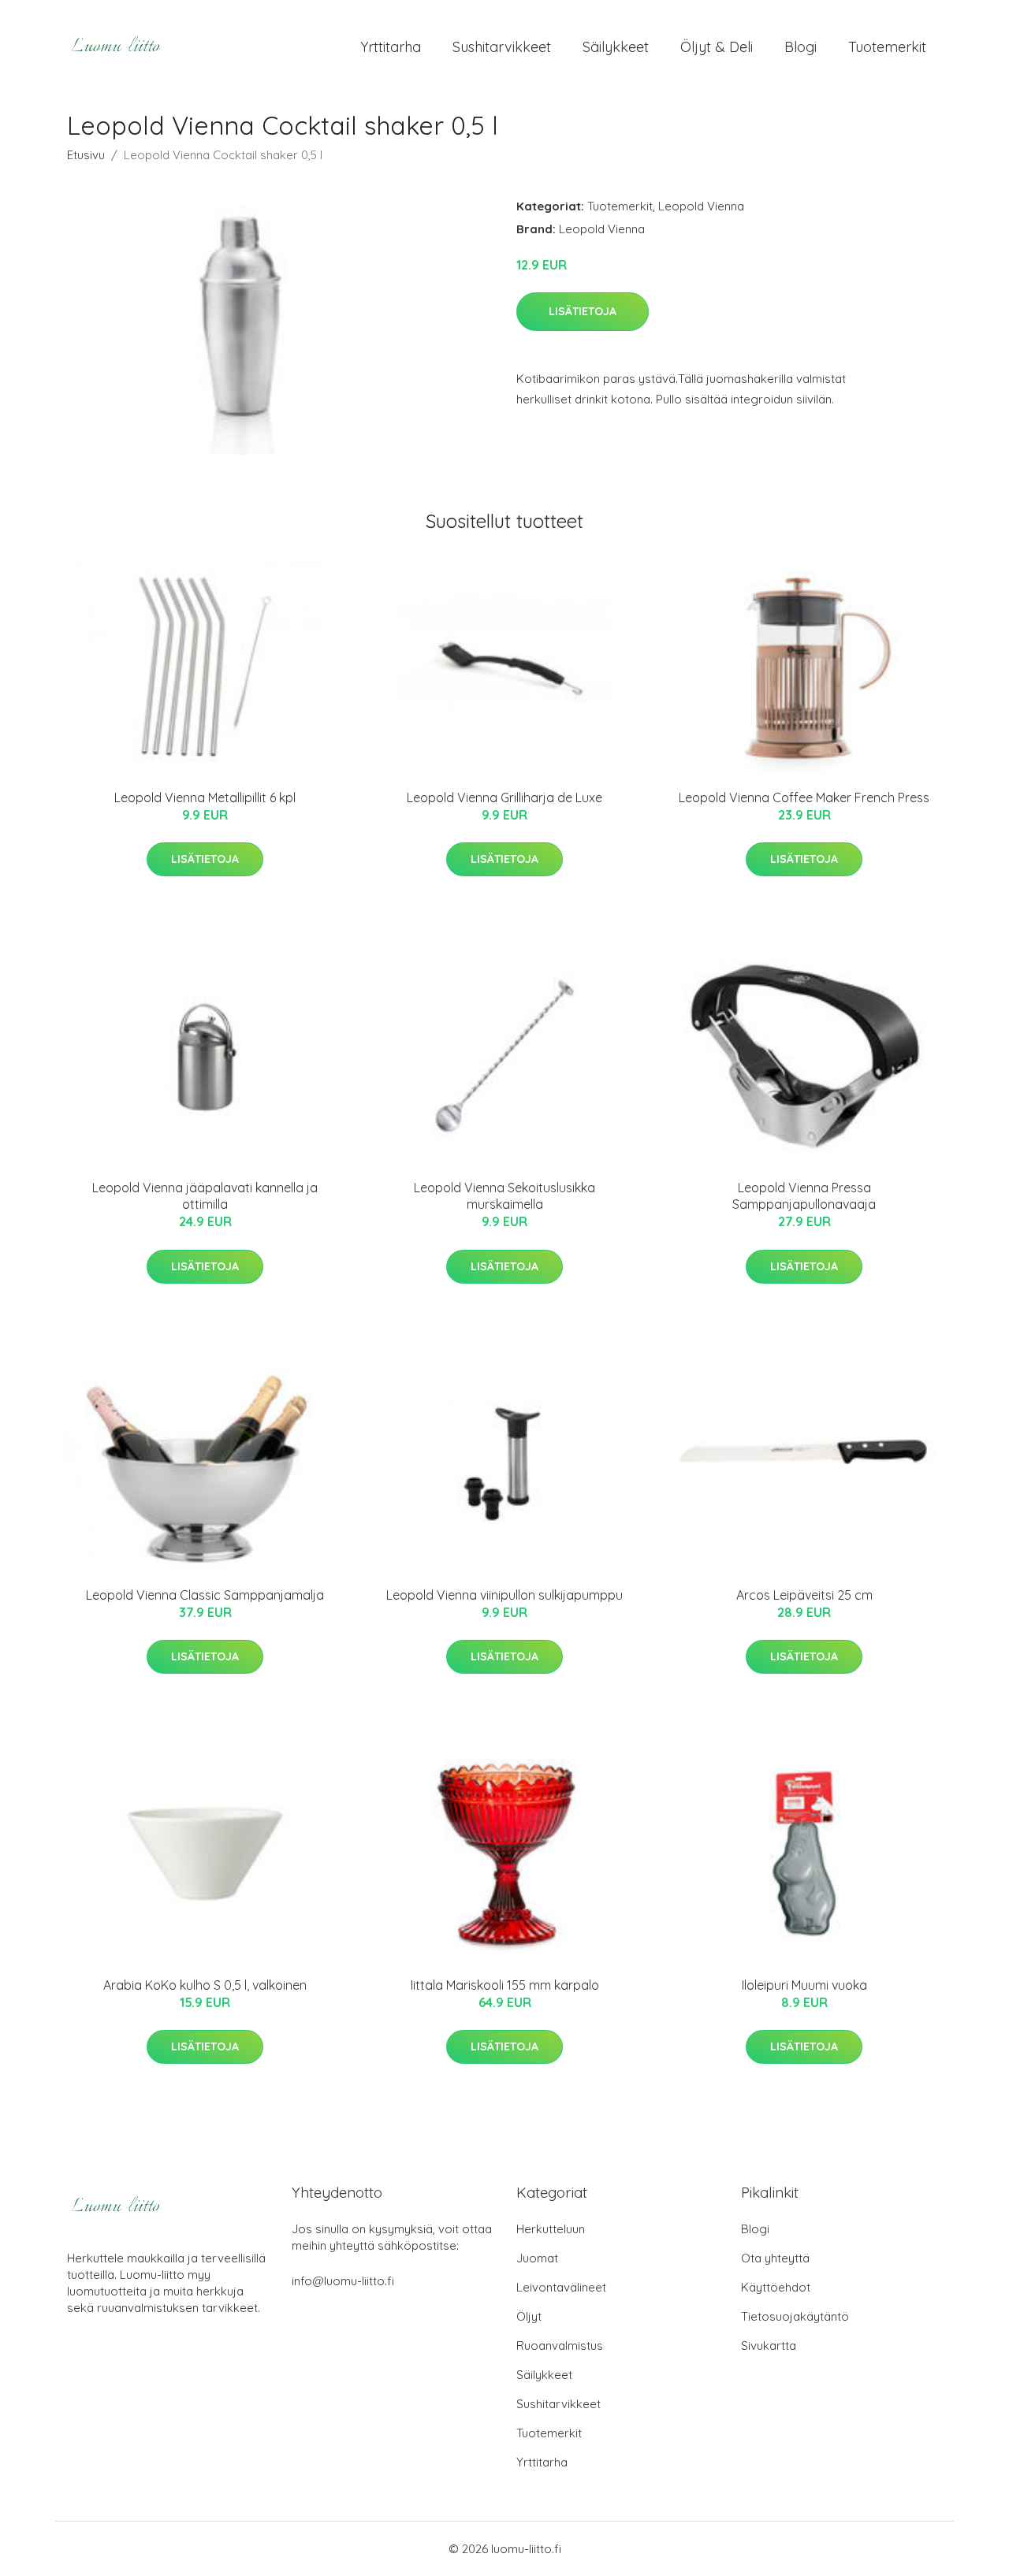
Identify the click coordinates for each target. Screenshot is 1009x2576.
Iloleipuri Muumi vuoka (804, 1985)
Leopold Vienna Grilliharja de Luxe (504, 797)
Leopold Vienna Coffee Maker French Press (804, 797)
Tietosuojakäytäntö (795, 2316)
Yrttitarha (391, 47)
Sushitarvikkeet (502, 47)
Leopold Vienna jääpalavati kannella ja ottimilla (205, 1196)
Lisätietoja (583, 311)
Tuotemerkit (887, 47)
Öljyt (529, 2316)
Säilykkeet (616, 47)
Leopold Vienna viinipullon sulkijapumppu (504, 1595)
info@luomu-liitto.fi (343, 2281)
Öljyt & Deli (717, 47)
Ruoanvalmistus (560, 2346)
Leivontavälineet (561, 2287)
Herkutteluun (551, 2229)
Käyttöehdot (776, 2287)
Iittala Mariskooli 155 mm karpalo (505, 1985)
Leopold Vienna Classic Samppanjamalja (205, 1595)
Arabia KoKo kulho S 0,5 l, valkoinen (205, 1985)
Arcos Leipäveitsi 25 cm (804, 1595)
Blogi (800, 47)
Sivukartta (769, 2346)
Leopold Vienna (701, 206)
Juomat (537, 2258)
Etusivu (86, 155)
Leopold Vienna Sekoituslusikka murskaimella (504, 1196)
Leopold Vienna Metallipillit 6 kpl (205, 797)
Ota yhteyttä (775, 2258)
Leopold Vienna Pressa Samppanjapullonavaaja (804, 1196)
